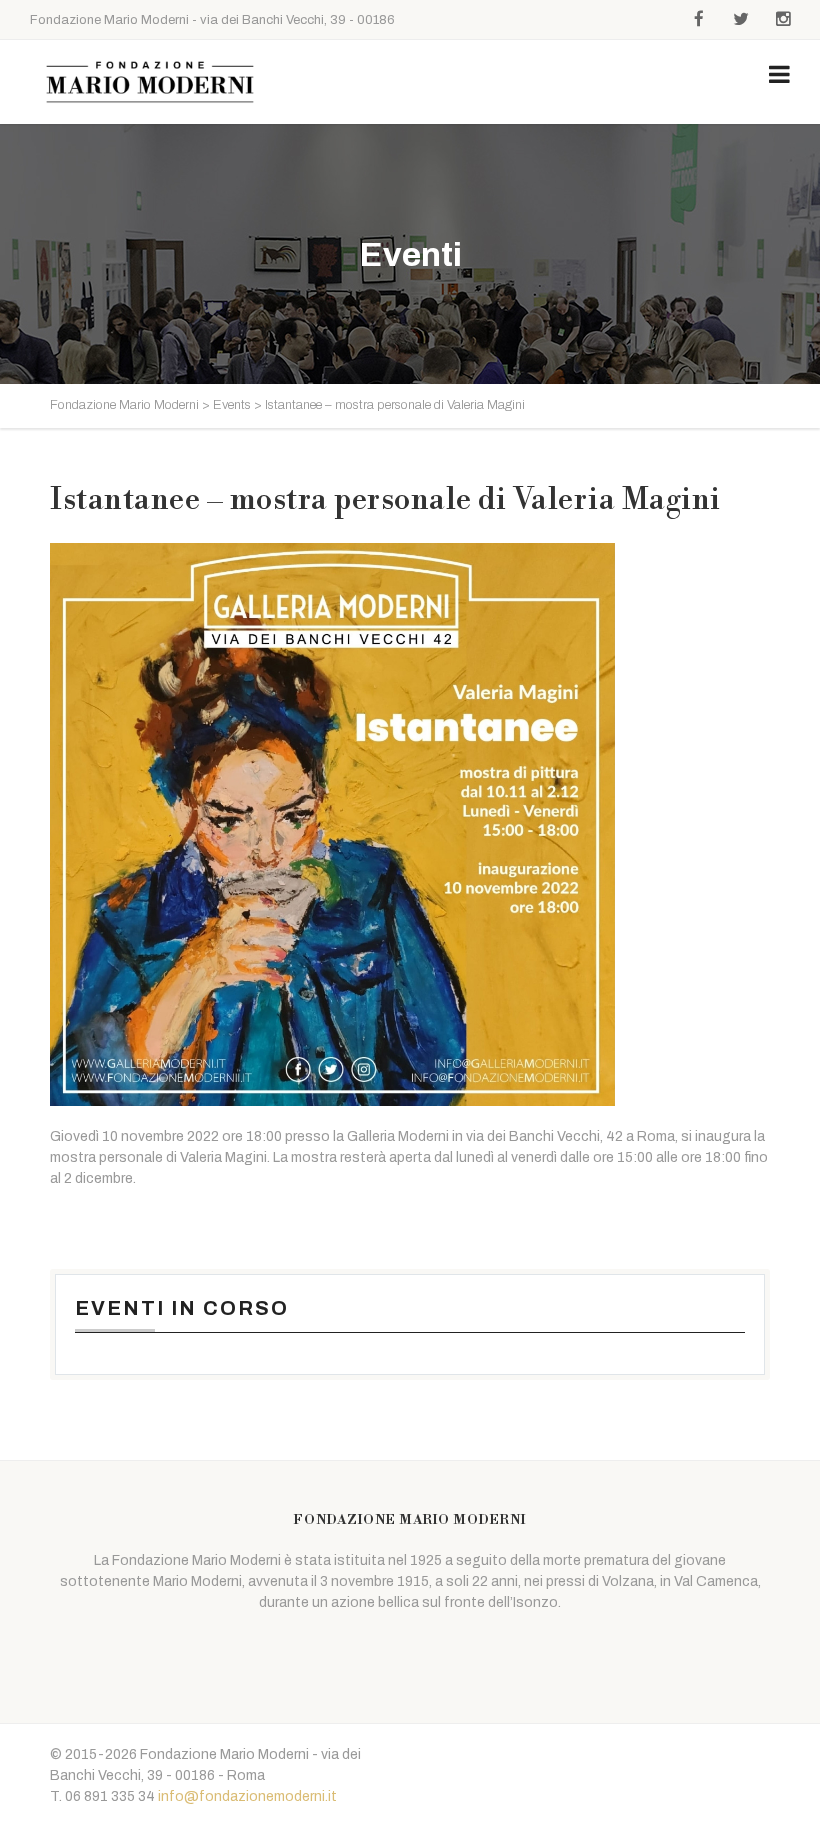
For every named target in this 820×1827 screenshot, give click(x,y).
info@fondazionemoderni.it (247, 1796)
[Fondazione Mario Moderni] (150, 82)
